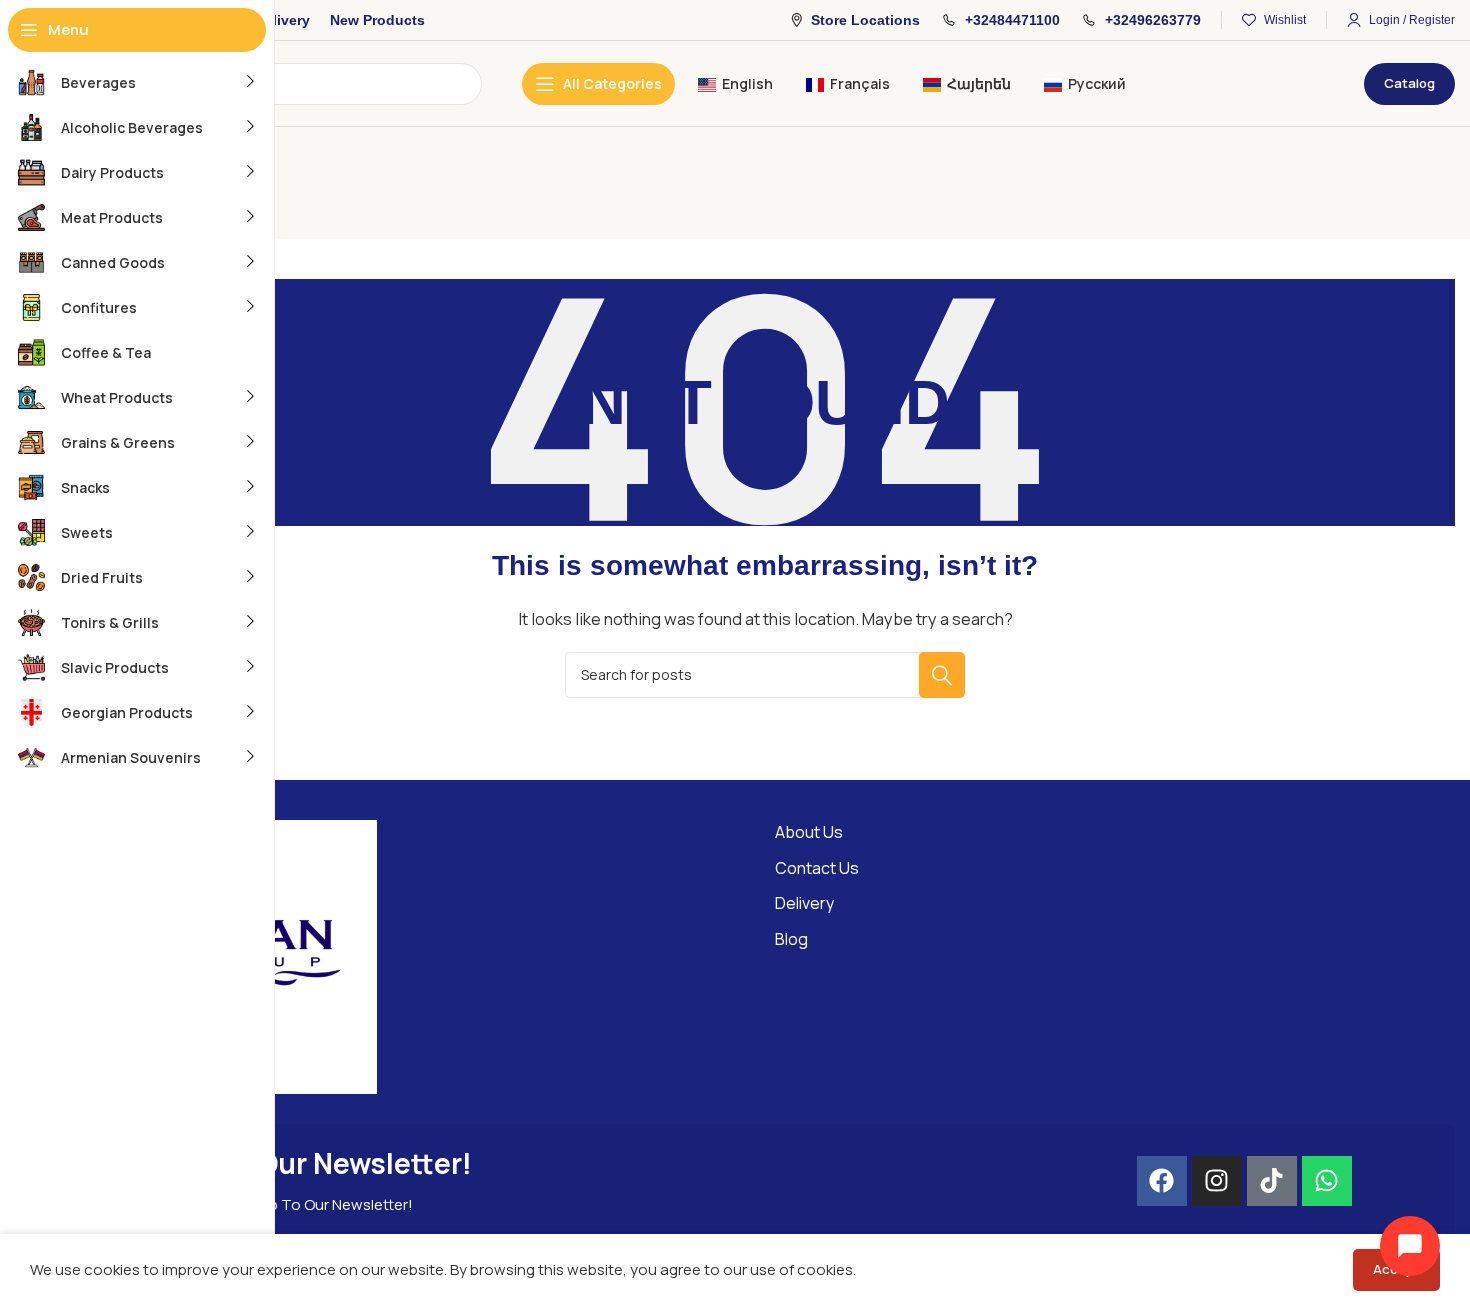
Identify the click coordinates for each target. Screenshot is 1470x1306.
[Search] (942, 675)
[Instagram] (1217, 1181)
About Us (809, 832)
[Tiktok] (1272, 1181)
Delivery (804, 903)
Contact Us (817, 868)
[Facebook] (1162, 1181)
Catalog (1409, 83)
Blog (791, 939)
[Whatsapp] (1327, 1181)
